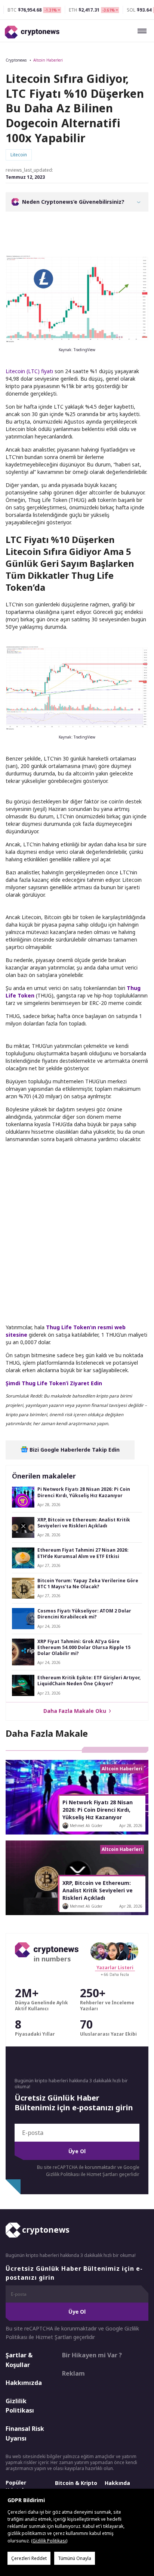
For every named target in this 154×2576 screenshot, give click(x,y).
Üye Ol (77, 2151)
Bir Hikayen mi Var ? (92, 2355)
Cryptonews (16, 60)
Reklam (73, 2373)
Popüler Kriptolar (17, 2486)
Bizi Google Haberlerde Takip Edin (74, 1450)
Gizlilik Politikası (20, 2406)
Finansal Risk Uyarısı (25, 2433)
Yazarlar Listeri (115, 1968)
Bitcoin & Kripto (76, 2483)
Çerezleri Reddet (29, 2558)
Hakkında (117, 2483)
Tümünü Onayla (75, 2558)
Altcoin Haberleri (48, 60)
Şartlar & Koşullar (19, 2360)
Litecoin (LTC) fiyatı (29, 371)
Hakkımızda (24, 2383)
